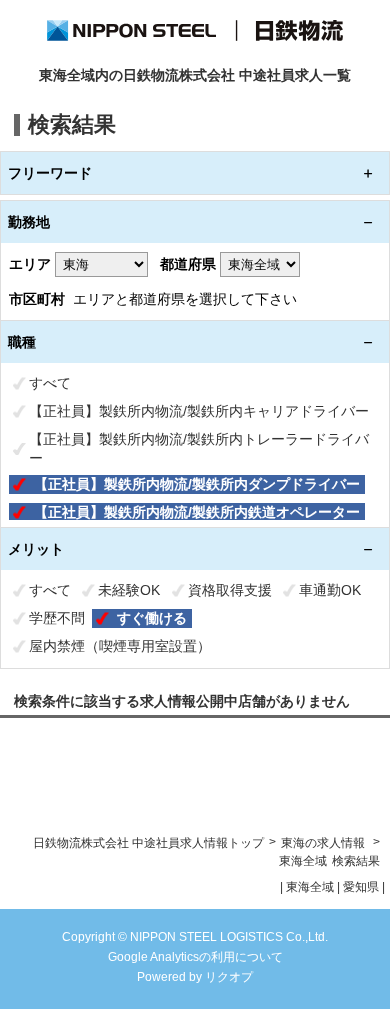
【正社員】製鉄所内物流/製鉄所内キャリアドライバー (199, 411)
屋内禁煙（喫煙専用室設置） (120, 646)
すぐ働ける (152, 618)
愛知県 (361, 887)
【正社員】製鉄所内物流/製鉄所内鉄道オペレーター (197, 512)
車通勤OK (330, 590)
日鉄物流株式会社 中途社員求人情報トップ (148, 843)
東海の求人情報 (324, 843)
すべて (50, 383)
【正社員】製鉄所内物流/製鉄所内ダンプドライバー (197, 484)
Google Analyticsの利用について (195, 957)
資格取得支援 (230, 590)
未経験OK (129, 590)
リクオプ (229, 977)
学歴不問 (57, 618)
